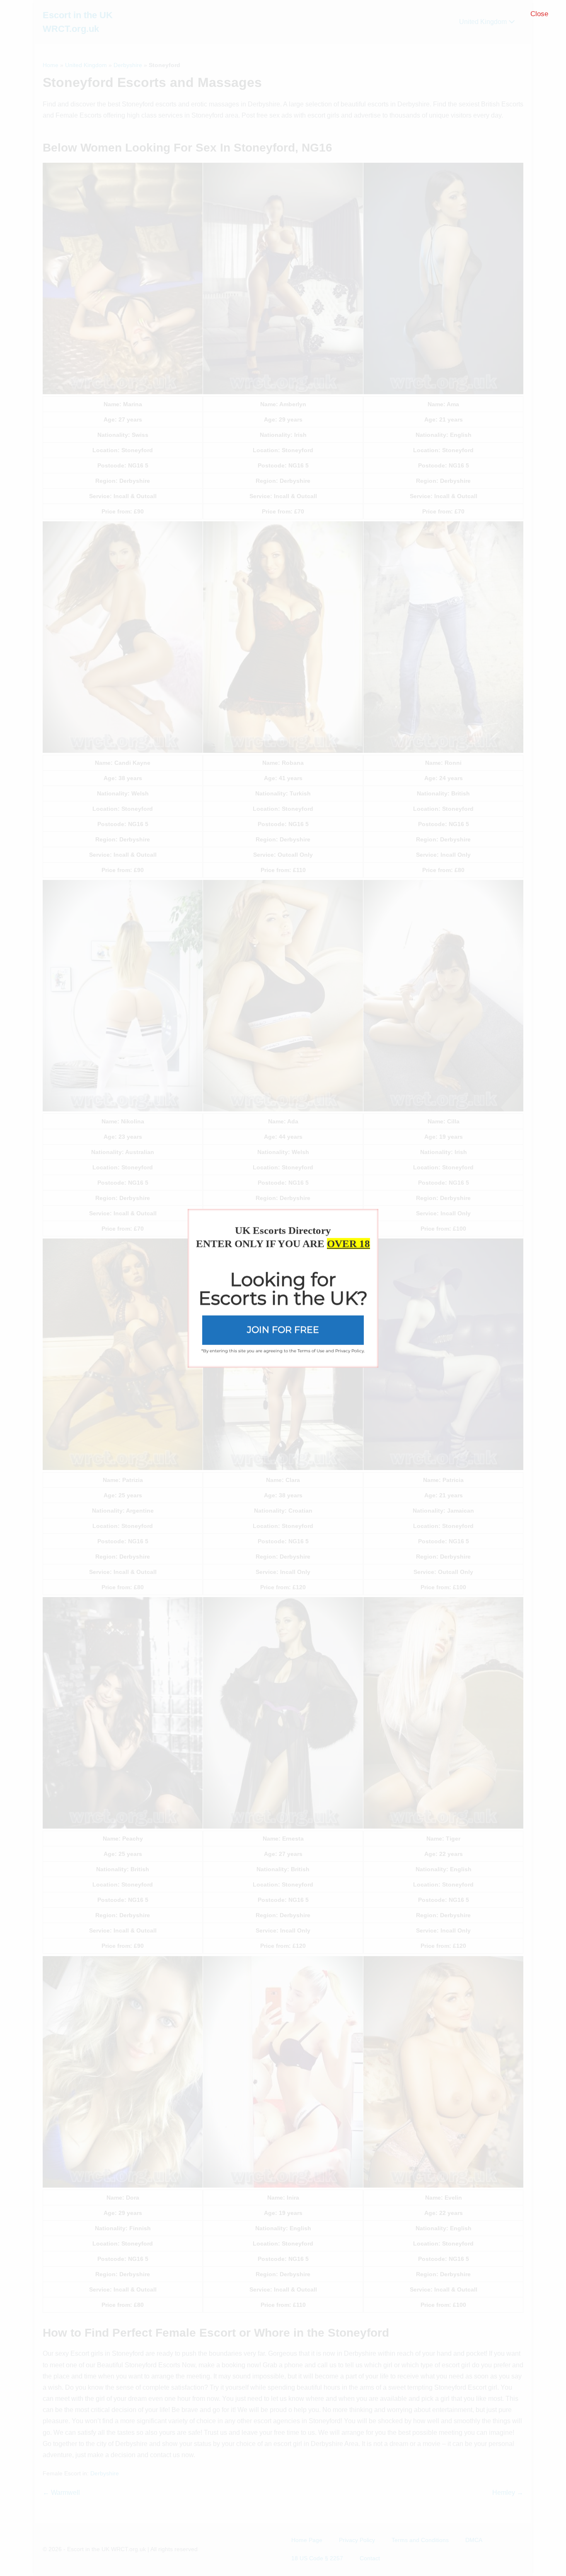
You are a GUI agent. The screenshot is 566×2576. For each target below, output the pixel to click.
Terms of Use (311, 1351)
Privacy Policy (350, 1351)
